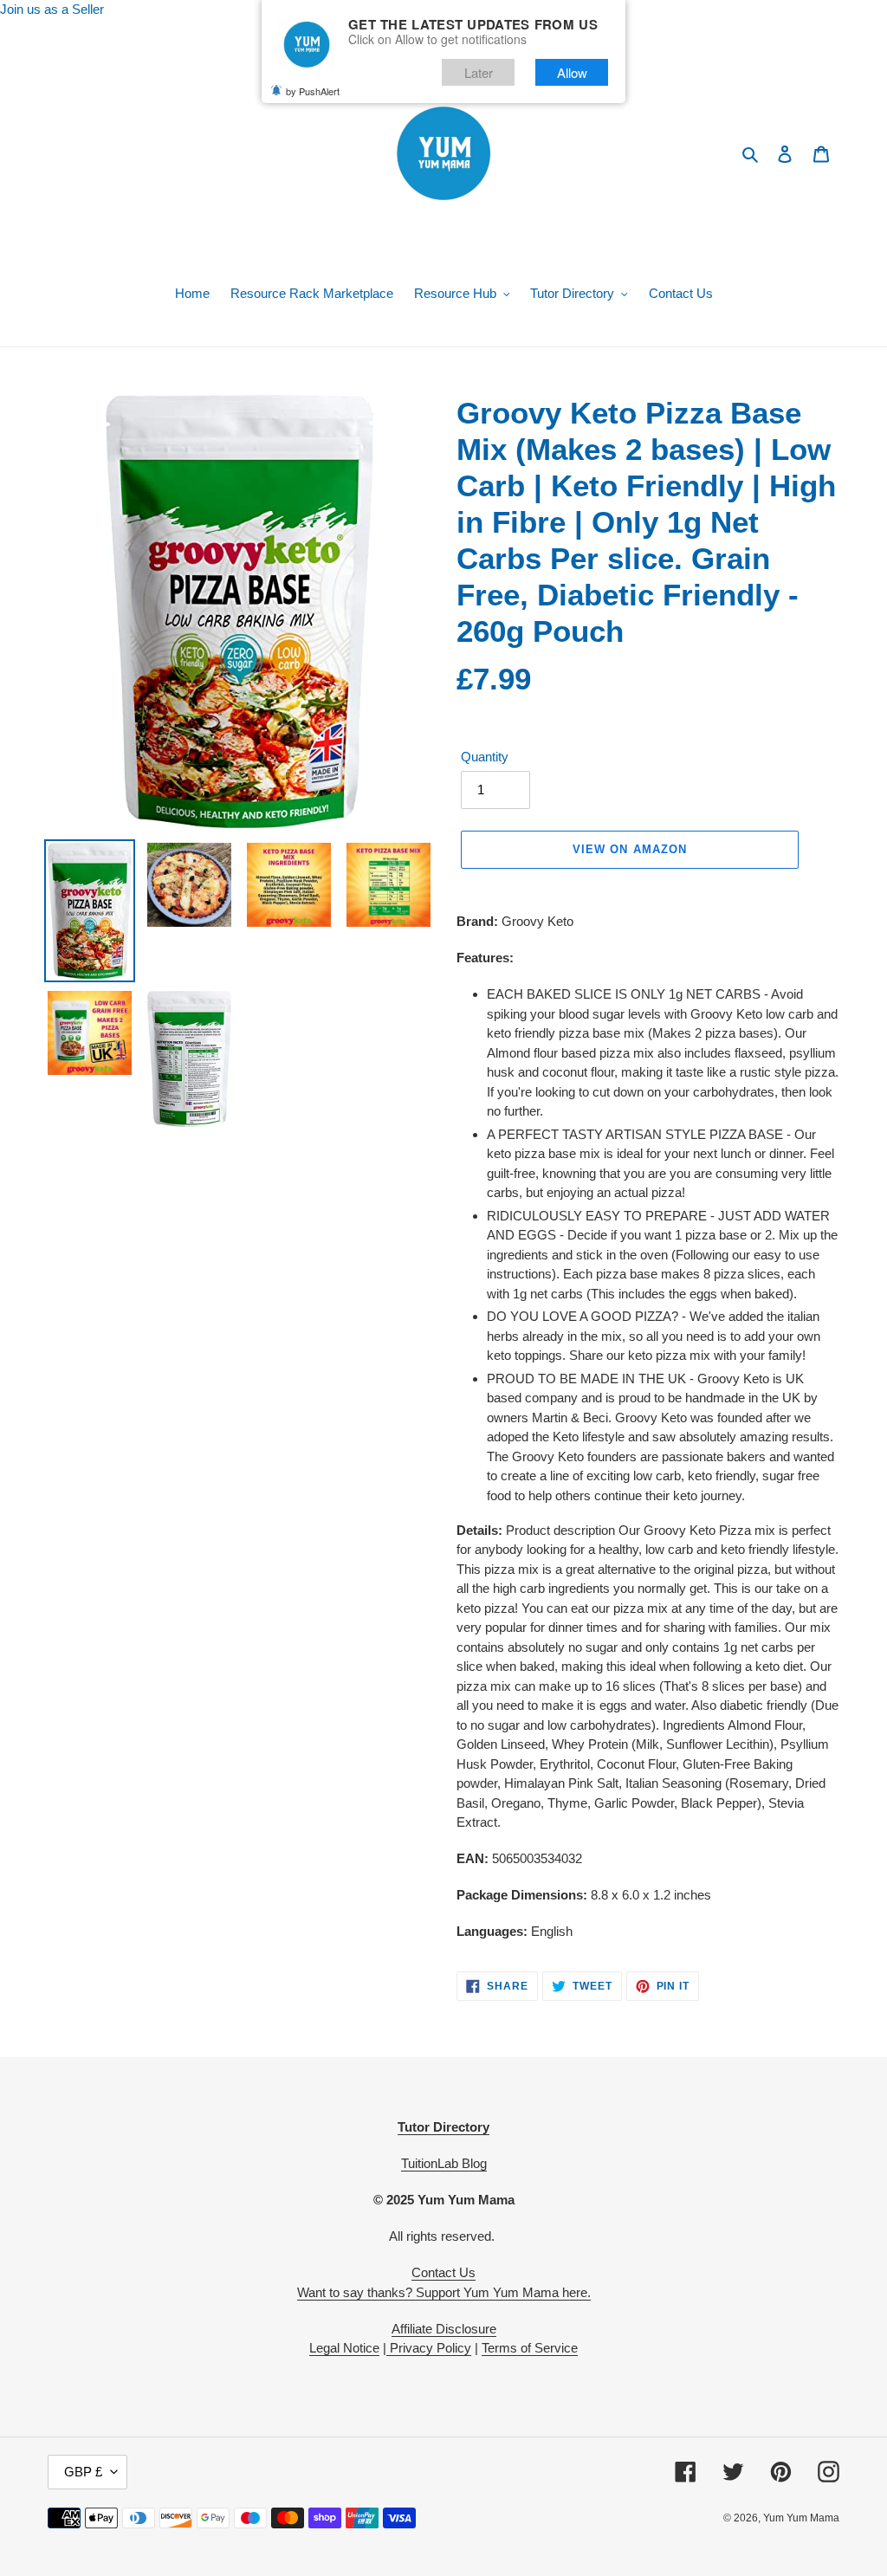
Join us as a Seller (52, 9)
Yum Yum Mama (801, 2518)
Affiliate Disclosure (444, 2329)
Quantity (485, 757)
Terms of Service (530, 2348)
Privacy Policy (429, 2348)
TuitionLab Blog (444, 2163)
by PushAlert (313, 91)
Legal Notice (344, 2348)
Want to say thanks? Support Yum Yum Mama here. (444, 2292)
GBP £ (83, 2472)
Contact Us (443, 2272)
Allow (572, 72)
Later (479, 72)
